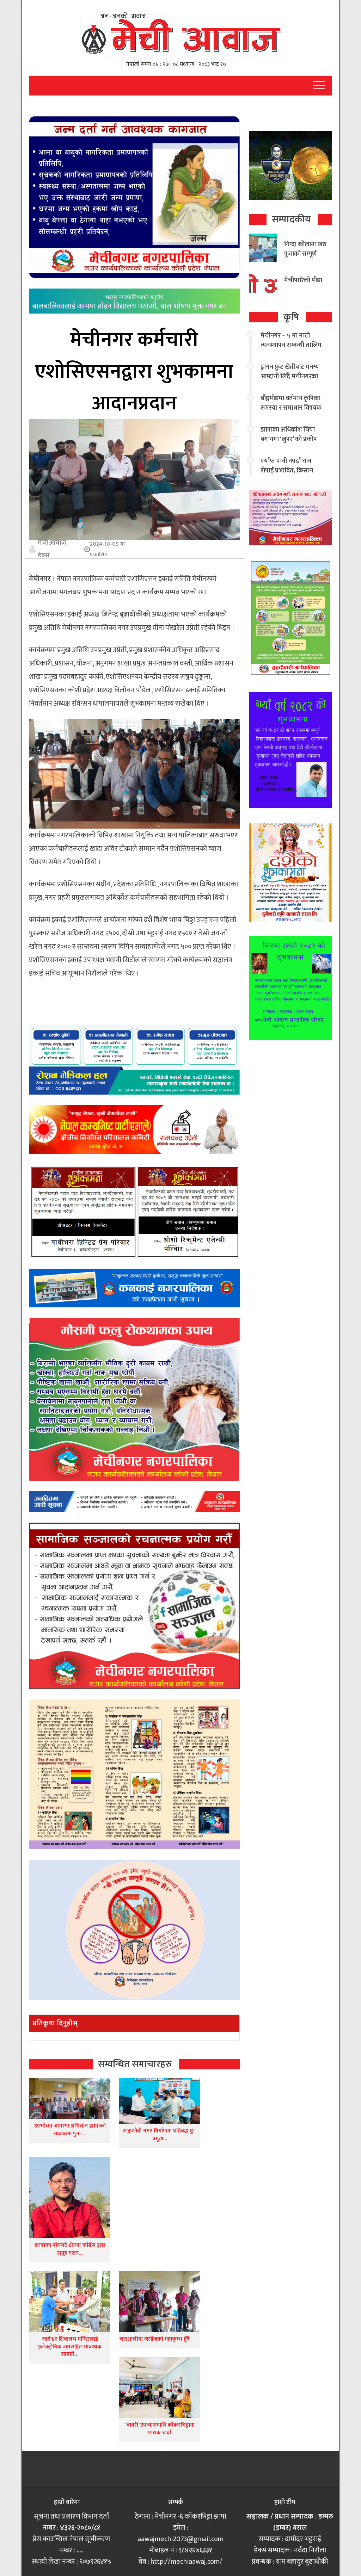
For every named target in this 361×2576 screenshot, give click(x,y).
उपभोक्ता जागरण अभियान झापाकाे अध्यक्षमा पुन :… (70, 2130)
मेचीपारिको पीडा (303, 280)
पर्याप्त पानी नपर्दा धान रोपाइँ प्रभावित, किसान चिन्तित (287, 471)
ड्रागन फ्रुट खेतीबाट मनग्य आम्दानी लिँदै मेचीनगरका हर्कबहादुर (290, 377)
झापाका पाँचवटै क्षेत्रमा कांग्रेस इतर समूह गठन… (70, 2249)
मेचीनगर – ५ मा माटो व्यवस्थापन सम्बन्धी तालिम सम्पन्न (291, 345)
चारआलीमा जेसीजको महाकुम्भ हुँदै (155, 2339)
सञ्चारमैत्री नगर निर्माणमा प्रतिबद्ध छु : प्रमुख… (160, 2135)
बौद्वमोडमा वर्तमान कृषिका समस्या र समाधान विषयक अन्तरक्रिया (291, 408)
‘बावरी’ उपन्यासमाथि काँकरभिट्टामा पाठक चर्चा (160, 2429)
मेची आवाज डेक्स (52, 549)
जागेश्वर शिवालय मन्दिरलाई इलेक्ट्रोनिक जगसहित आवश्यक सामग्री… (70, 2347)
